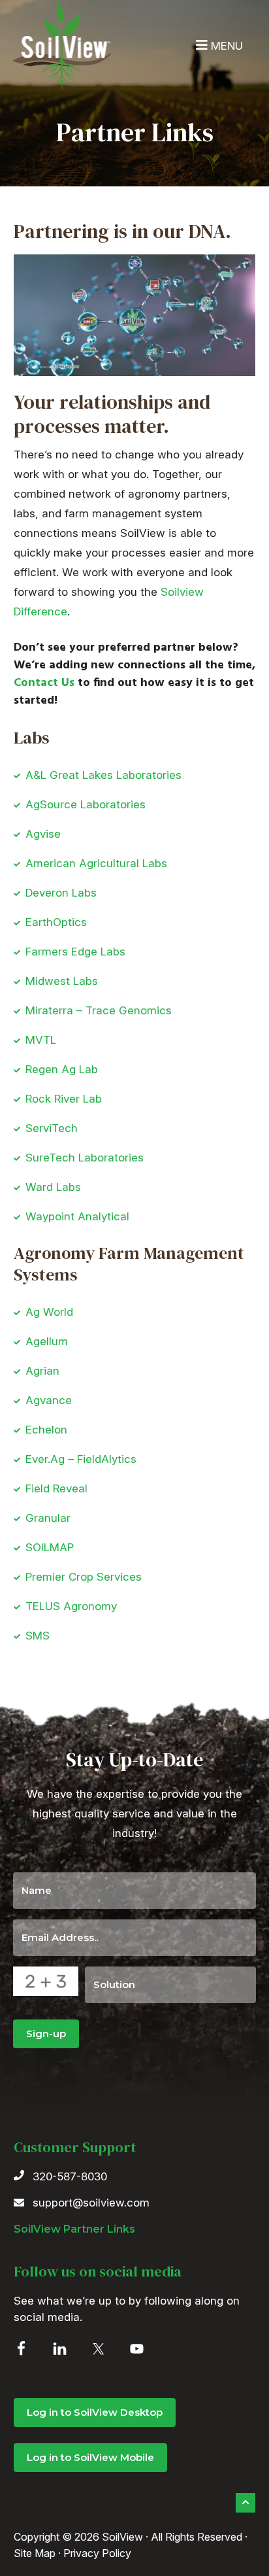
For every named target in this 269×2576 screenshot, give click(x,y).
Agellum (47, 1341)
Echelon (46, 1430)
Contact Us (44, 683)
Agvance (49, 1400)
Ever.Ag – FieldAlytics (81, 1459)
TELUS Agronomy (71, 1606)
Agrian (42, 1371)
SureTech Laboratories (85, 1158)
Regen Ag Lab (62, 1069)
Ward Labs (53, 1187)
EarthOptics (56, 922)
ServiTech (52, 1128)
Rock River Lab (64, 1099)
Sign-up (46, 2034)
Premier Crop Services (84, 1577)
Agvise (43, 834)
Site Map (35, 2553)
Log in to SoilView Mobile (90, 2457)
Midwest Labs (62, 981)
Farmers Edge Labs (75, 952)
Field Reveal (56, 1488)
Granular (48, 1518)
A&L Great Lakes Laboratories (103, 775)
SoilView (62, 45)
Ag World (49, 1312)
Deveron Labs (61, 893)
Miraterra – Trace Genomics (99, 1010)
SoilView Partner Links (74, 2229)
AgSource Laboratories (86, 804)
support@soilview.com (91, 2203)
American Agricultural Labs (96, 863)
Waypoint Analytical (77, 1216)
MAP (62, 1547)
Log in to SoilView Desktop (95, 2412)
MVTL (41, 1040)
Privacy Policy (97, 2553)
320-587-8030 (70, 2176)
